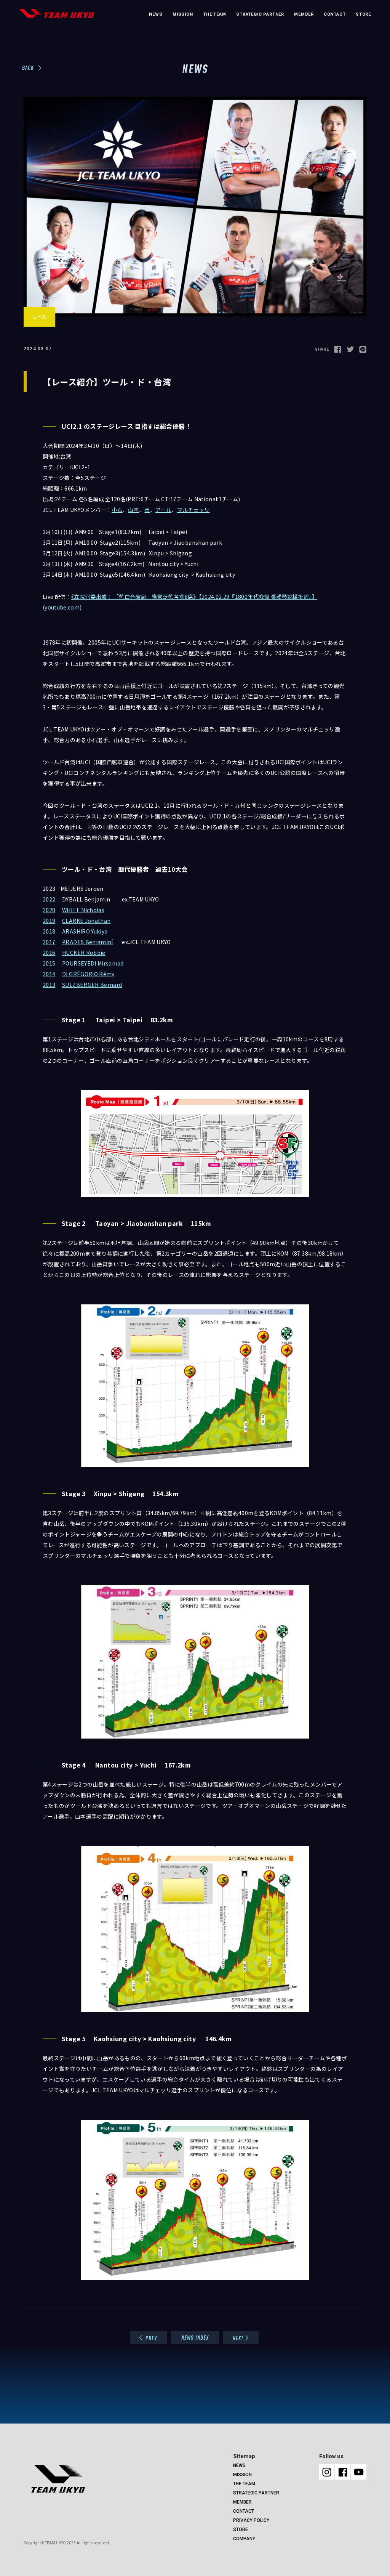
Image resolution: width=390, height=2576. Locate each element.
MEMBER (304, 14)
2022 (49, 899)
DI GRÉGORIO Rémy (88, 974)
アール (163, 510)
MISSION (183, 14)
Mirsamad (111, 963)
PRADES (74, 942)
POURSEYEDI (80, 963)
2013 (49, 985)
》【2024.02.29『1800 (220, 597)
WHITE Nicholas (83, 910)
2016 (49, 953)
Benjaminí (99, 942)
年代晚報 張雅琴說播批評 (278, 597)
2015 (49, 963)
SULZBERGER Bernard (92, 985)
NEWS (156, 14)
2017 (49, 942)
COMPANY (244, 2539)
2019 (49, 921)
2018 (49, 931)
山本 (133, 510)
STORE (363, 14)
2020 (49, 910)
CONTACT (335, 14)
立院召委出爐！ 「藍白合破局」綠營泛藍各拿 (129, 597)
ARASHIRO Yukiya (85, 931)
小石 (117, 510)
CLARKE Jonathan (86, 921)
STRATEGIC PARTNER (260, 14)
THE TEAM (215, 14)
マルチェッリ (193, 510)
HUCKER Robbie (84, 953)
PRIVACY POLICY (251, 2520)
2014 (49, 974)
